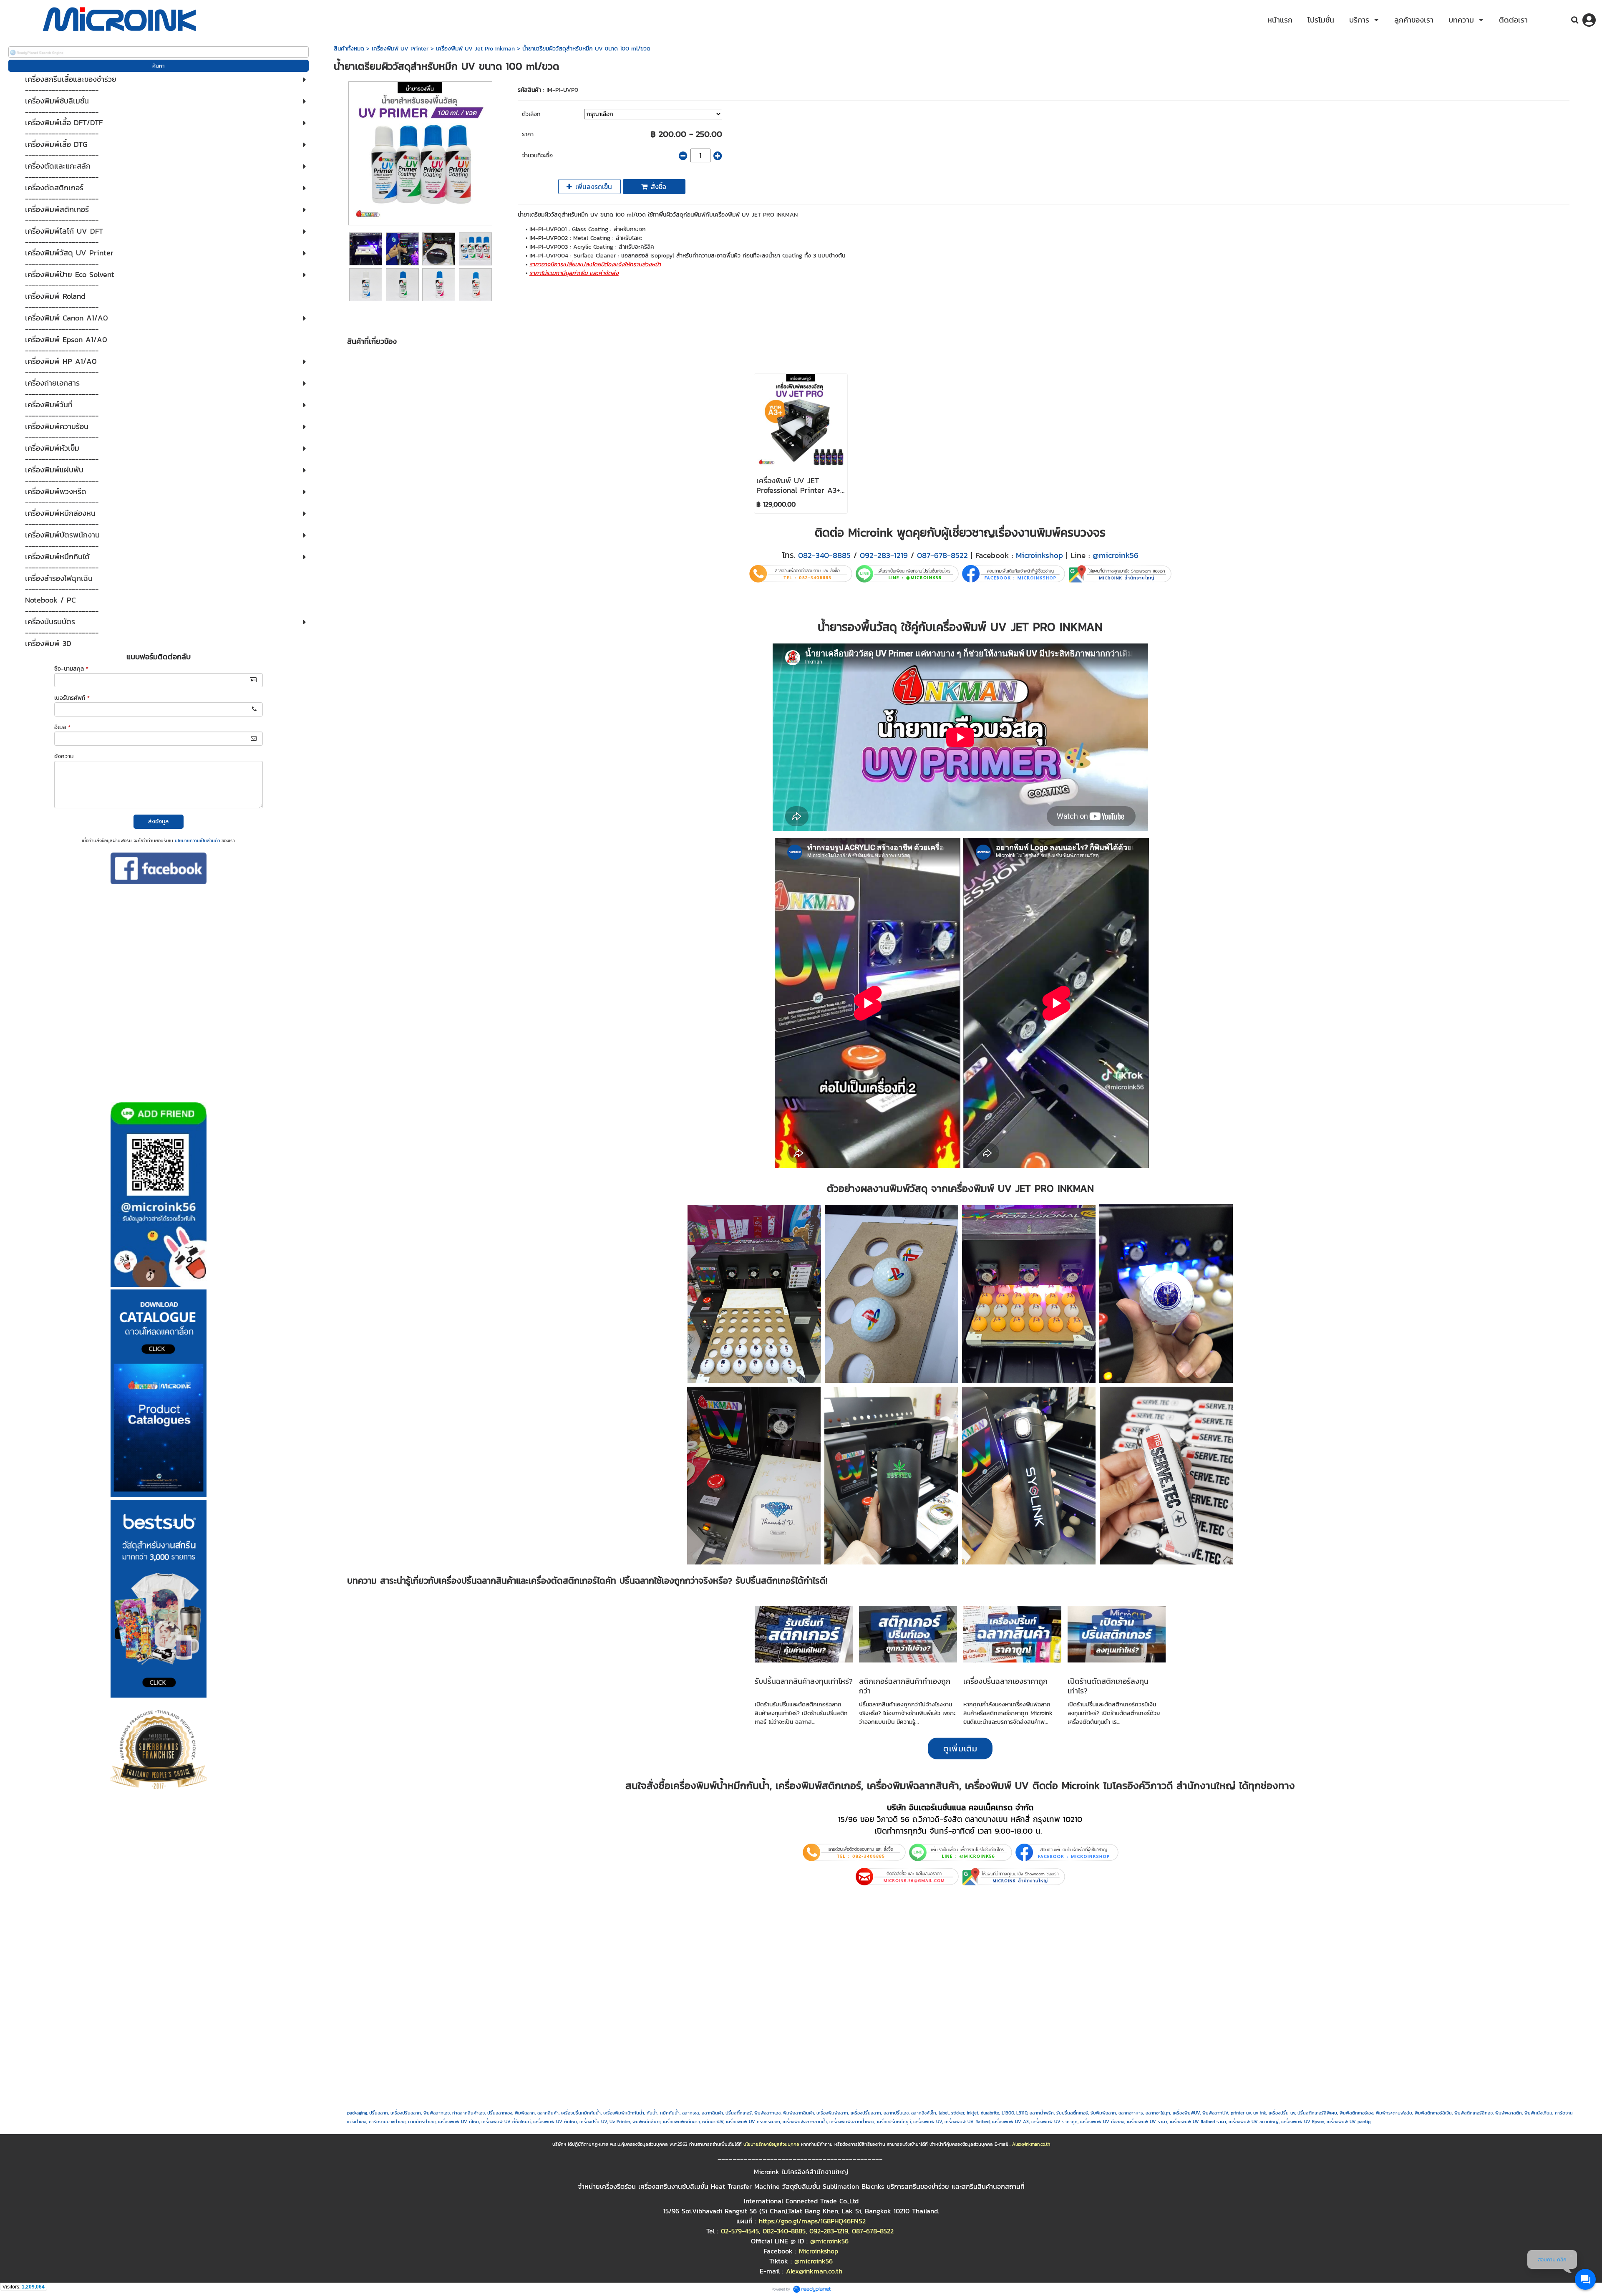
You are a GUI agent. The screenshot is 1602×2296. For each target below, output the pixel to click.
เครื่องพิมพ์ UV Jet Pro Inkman (475, 49)
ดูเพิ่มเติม (960, 1748)
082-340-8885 (824, 555)
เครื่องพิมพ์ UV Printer (400, 49)
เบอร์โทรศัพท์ (72, 698)
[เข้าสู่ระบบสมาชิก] (1589, 20)
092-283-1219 (884, 555)
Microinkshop (1039, 555)
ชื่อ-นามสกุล (71, 669)
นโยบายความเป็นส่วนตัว (197, 840)
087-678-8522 (942, 555)
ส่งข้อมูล (158, 821)
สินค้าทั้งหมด (349, 49)
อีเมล (62, 727)
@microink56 (1116, 555)
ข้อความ (64, 756)
